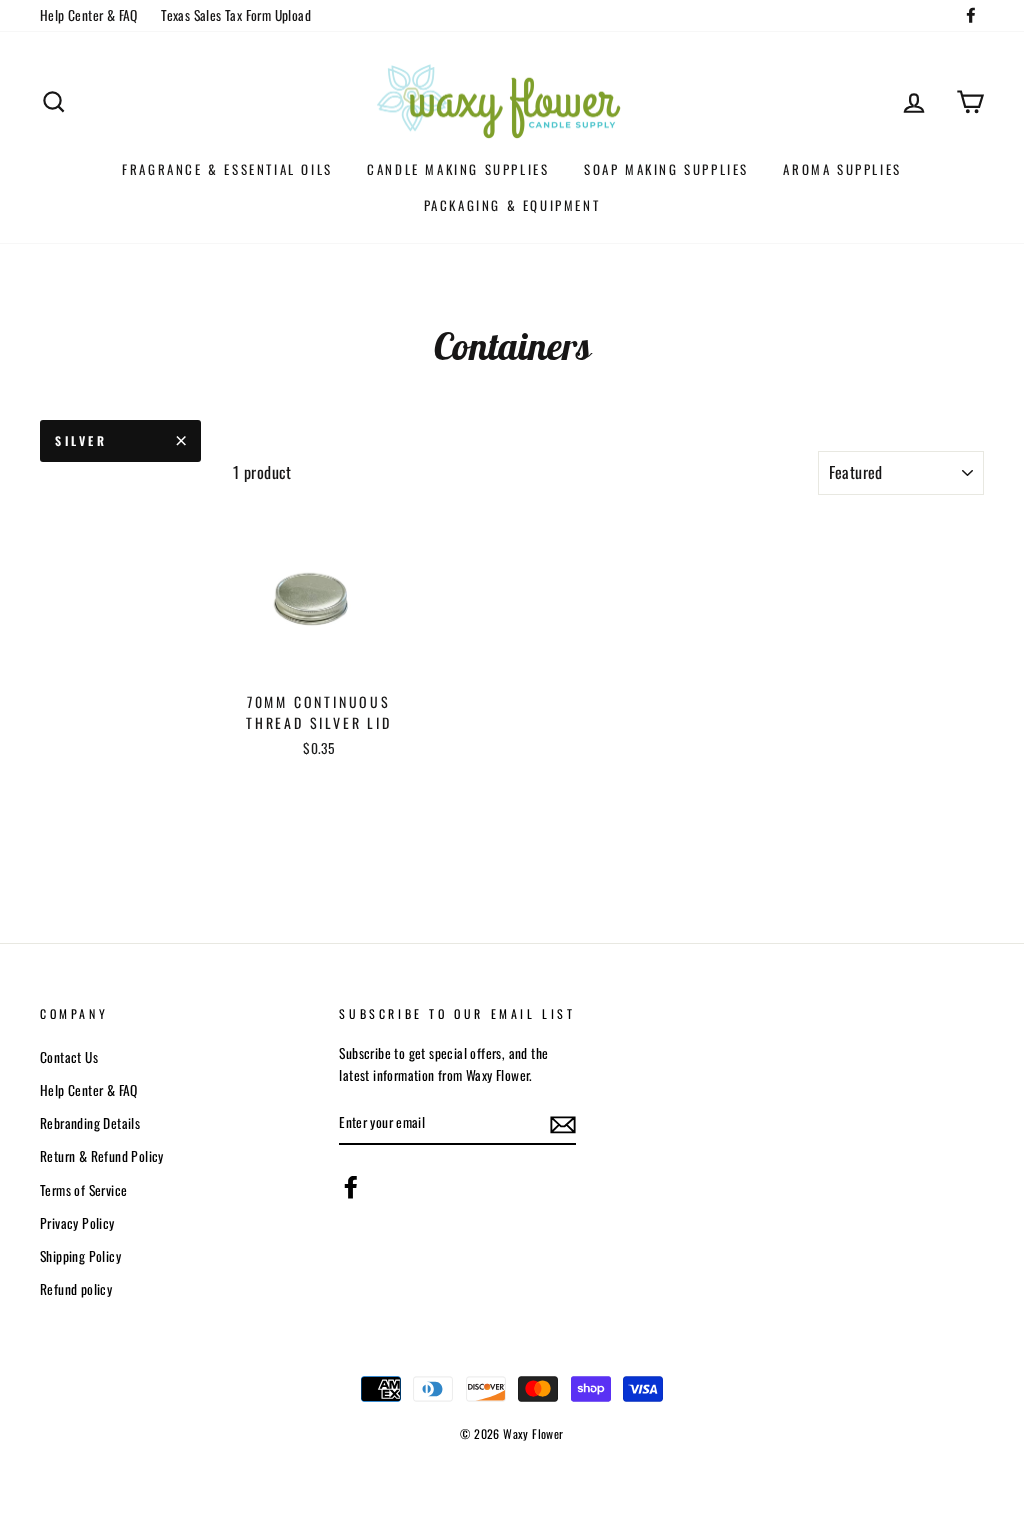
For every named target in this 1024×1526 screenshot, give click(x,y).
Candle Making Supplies (458, 169)
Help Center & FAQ (89, 15)
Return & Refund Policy (102, 1156)
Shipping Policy (80, 1256)
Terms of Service (83, 1190)
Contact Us (69, 1057)
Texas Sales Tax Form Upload (236, 15)
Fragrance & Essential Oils (227, 169)
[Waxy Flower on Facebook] (351, 1187)
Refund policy (76, 1289)
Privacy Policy (77, 1223)
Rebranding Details (90, 1123)
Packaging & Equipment (512, 205)
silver (81, 440)
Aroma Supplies (842, 169)
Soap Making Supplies (666, 169)
